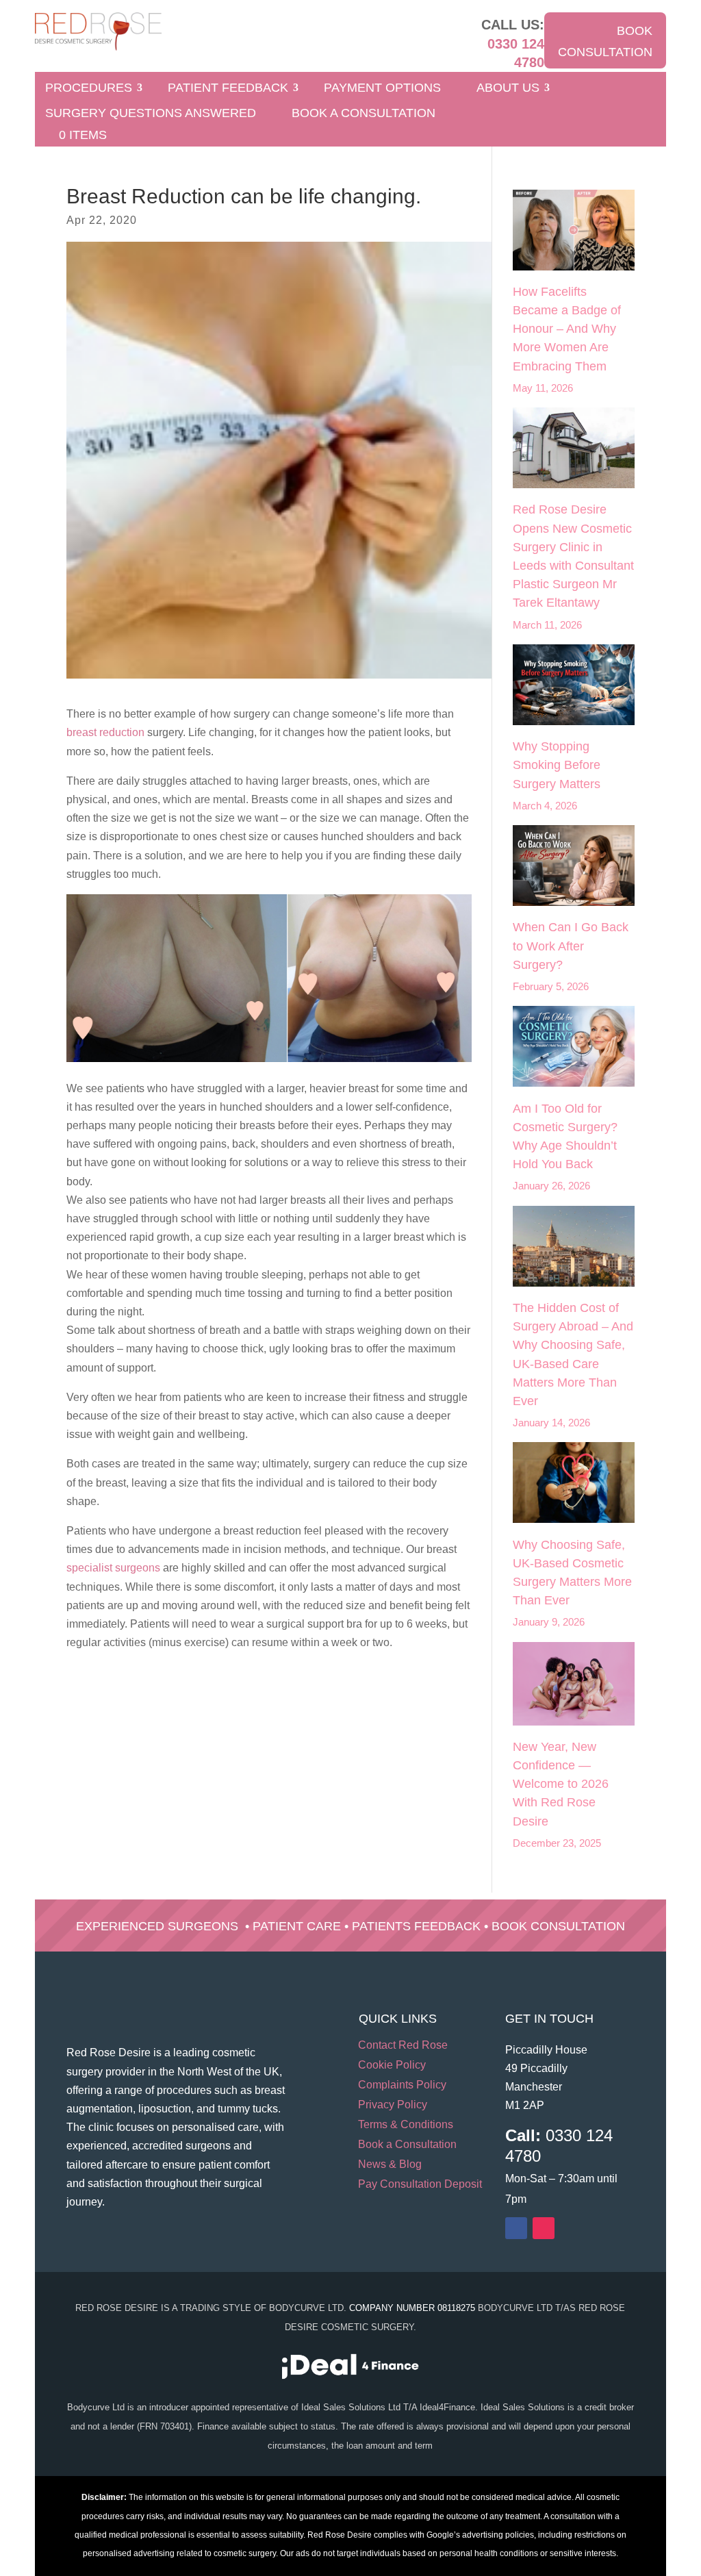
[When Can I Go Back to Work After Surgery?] (573, 868)
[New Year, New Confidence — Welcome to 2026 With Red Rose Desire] (573, 1687)
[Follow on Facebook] (516, 2228)
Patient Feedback (228, 89)
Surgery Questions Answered (151, 114)
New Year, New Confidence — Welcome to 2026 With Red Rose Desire (561, 1784)
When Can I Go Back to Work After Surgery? (571, 946)
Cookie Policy (392, 2066)
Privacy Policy (393, 2105)
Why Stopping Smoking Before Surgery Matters (557, 765)
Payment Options (382, 89)
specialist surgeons (113, 1568)
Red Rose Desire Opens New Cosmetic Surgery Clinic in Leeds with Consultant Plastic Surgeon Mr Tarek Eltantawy (573, 556)
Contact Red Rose (403, 2046)
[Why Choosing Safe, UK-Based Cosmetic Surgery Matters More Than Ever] (573, 1485)
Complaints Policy (402, 2085)
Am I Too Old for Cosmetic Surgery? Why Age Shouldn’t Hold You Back (565, 1137)
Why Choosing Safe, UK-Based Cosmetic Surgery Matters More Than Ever (572, 1573)
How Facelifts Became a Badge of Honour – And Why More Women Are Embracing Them (567, 329)
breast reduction (105, 732)
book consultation (558, 1926)
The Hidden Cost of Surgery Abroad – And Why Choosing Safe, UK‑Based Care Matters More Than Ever (573, 1354)
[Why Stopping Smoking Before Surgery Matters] (573, 687)
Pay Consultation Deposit (420, 2185)
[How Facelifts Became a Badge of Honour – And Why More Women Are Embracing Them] (573, 233)
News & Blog (390, 2165)
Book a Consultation (364, 114)
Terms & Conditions (406, 2125)
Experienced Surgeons (157, 1926)
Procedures (89, 89)
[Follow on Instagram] (544, 2228)
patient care (297, 1926)
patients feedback (416, 1926)
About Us (508, 89)
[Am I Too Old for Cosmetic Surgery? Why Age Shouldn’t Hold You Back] (573, 1049)
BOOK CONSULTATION (605, 41)
